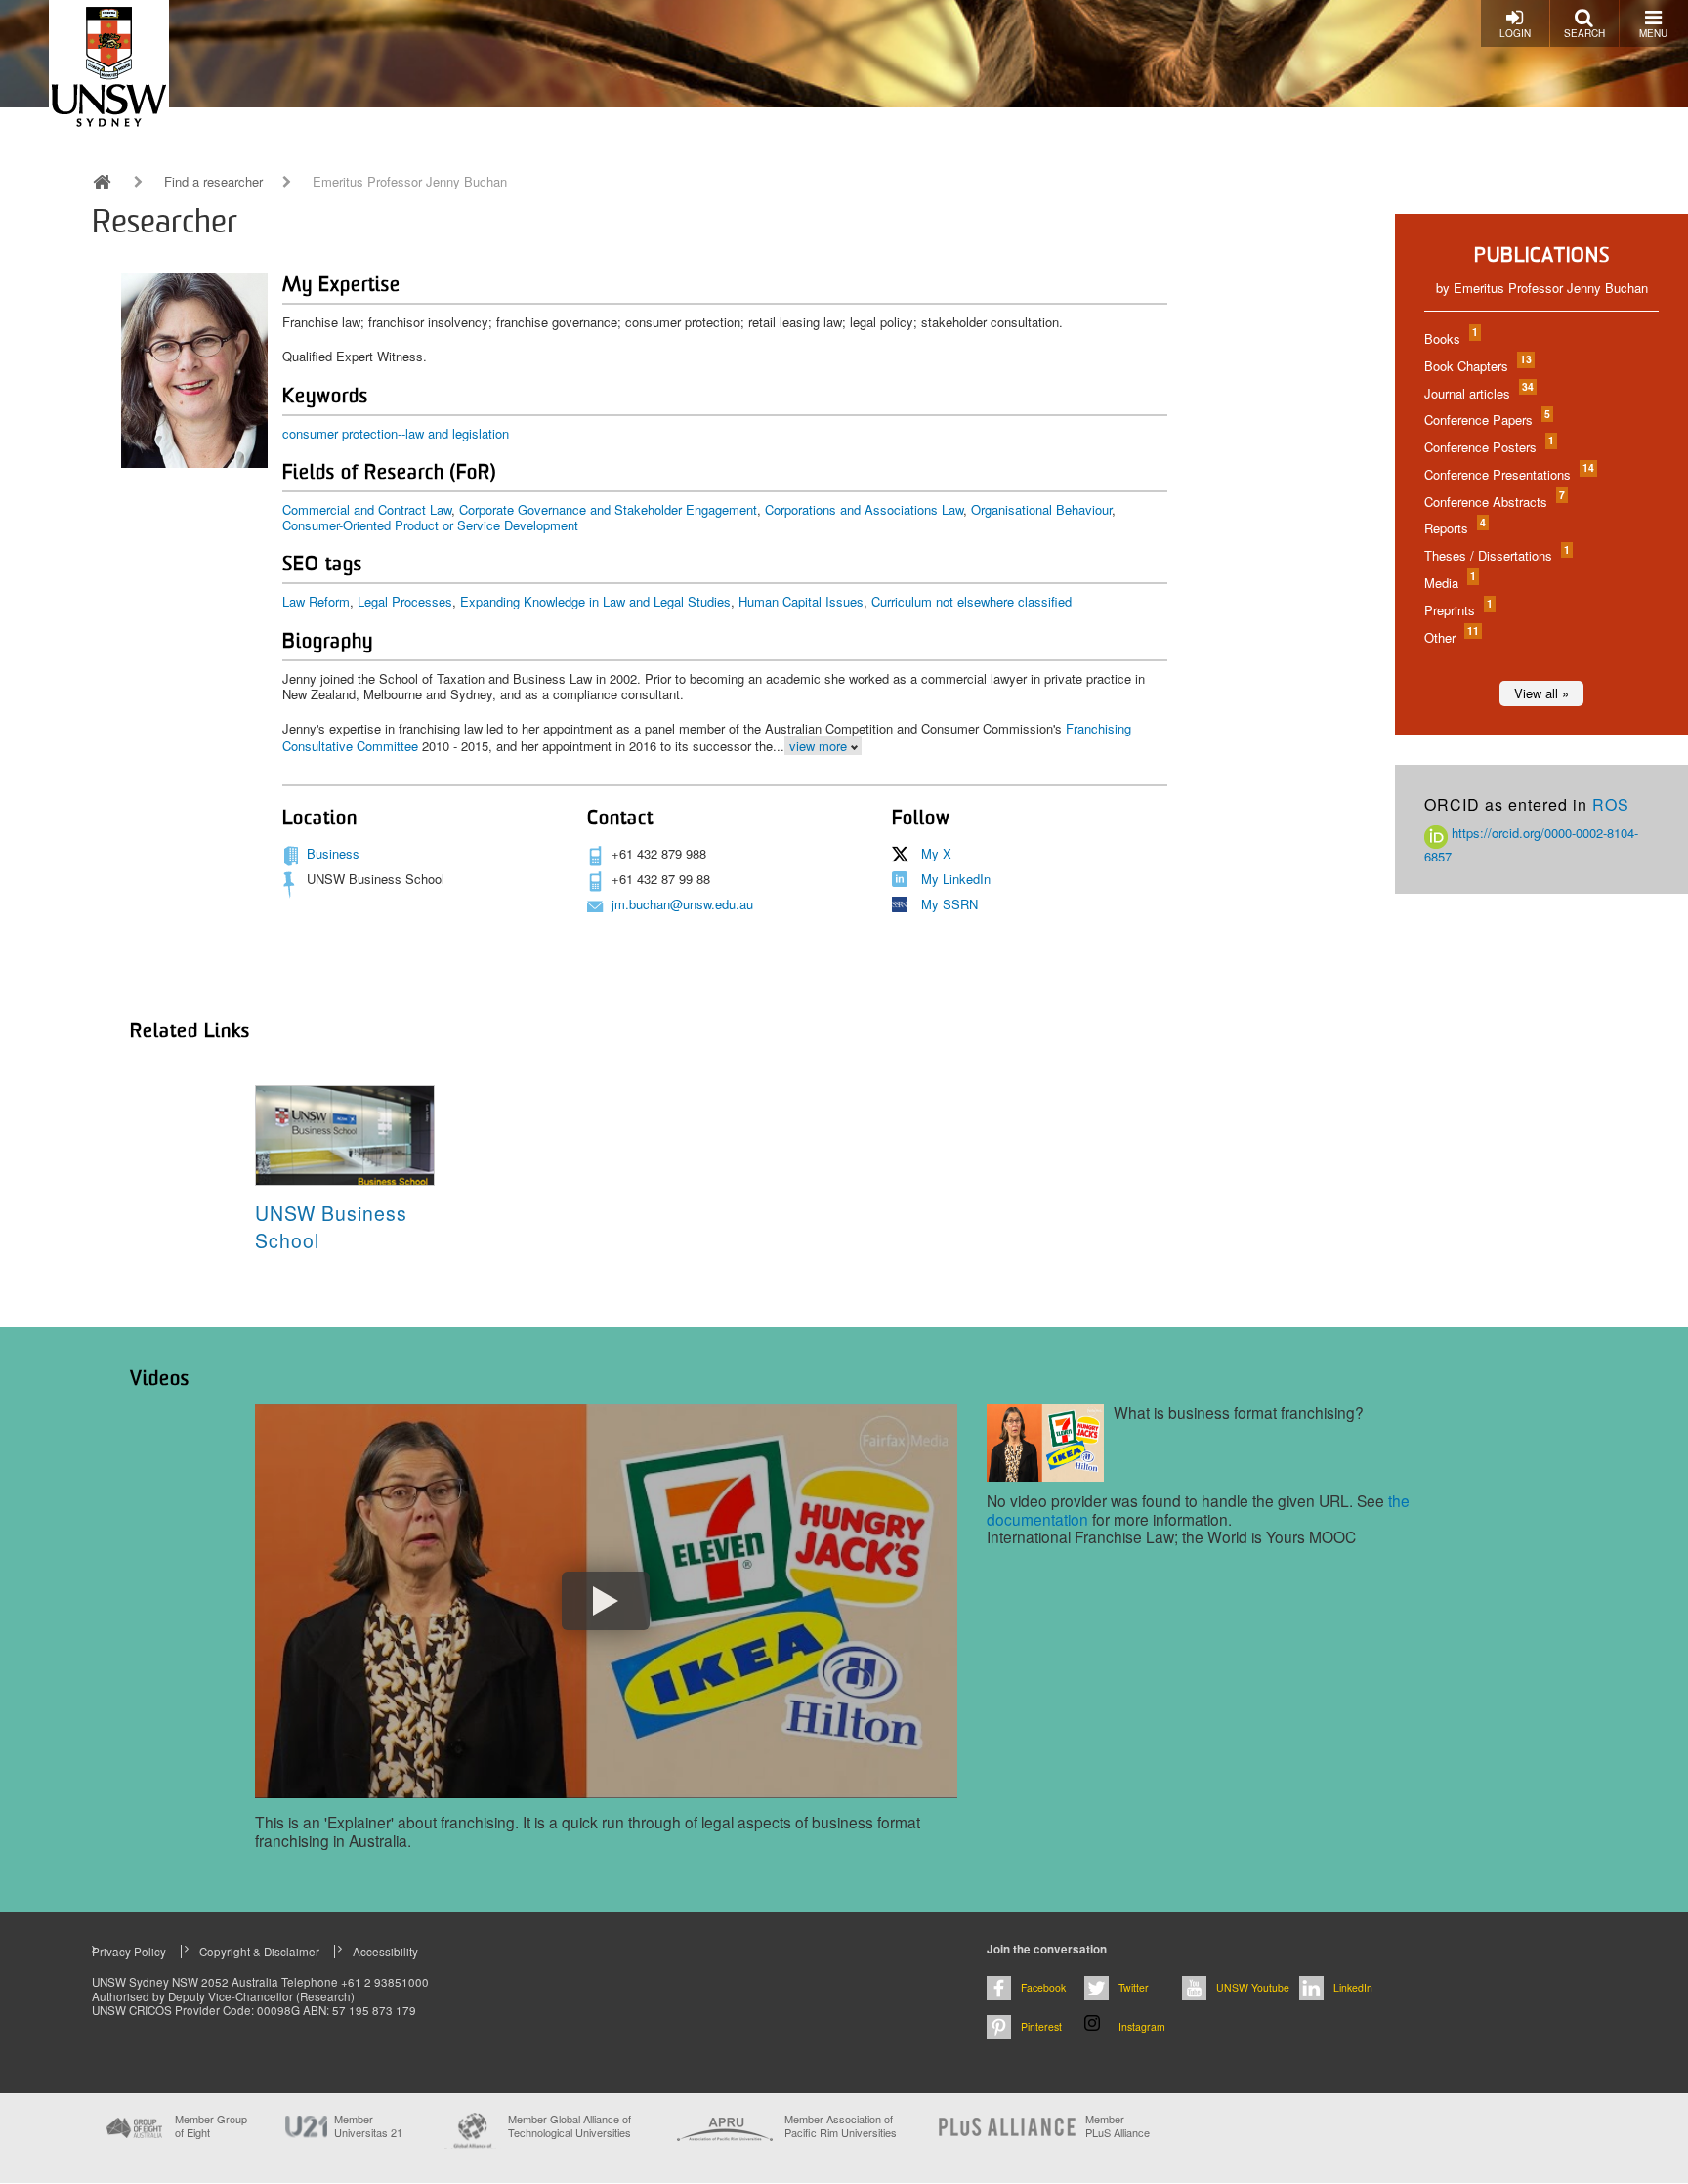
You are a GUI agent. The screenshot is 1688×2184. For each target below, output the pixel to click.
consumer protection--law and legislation (396, 433)
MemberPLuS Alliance (1118, 2125)
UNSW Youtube (1253, 1987)
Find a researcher (213, 182)
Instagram (1142, 2026)
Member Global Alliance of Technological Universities (570, 2126)
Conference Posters (1488, 447)
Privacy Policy (129, 1952)
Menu (1653, 33)
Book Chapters (1477, 366)
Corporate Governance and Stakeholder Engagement (608, 509)
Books (1450, 338)
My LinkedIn (956, 879)
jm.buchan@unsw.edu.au (682, 904)
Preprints (1457, 610)
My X (936, 853)
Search (1584, 33)
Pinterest (1041, 2026)
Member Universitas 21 (368, 2125)
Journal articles (1478, 393)
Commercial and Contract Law (367, 509)
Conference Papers (1486, 420)
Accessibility (385, 1952)
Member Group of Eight (211, 2125)
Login (1515, 33)
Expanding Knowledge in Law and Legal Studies (595, 601)
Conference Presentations (1508, 474)
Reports (1454, 528)
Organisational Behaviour (1041, 509)
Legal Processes (405, 601)
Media (1449, 583)
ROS (1611, 804)
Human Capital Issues (801, 601)
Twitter (1134, 1987)
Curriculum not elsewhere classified (971, 601)
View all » (1541, 693)
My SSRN (949, 904)
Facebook (1043, 1987)
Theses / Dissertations (1496, 555)
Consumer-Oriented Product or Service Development (430, 525)
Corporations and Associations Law (864, 509)
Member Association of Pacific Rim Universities (841, 2126)
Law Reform (316, 601)
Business (333, 853)
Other (1451, 637)
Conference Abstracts (1494, 502)
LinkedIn (1353, 1987)
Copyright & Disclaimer (259, 1952)
